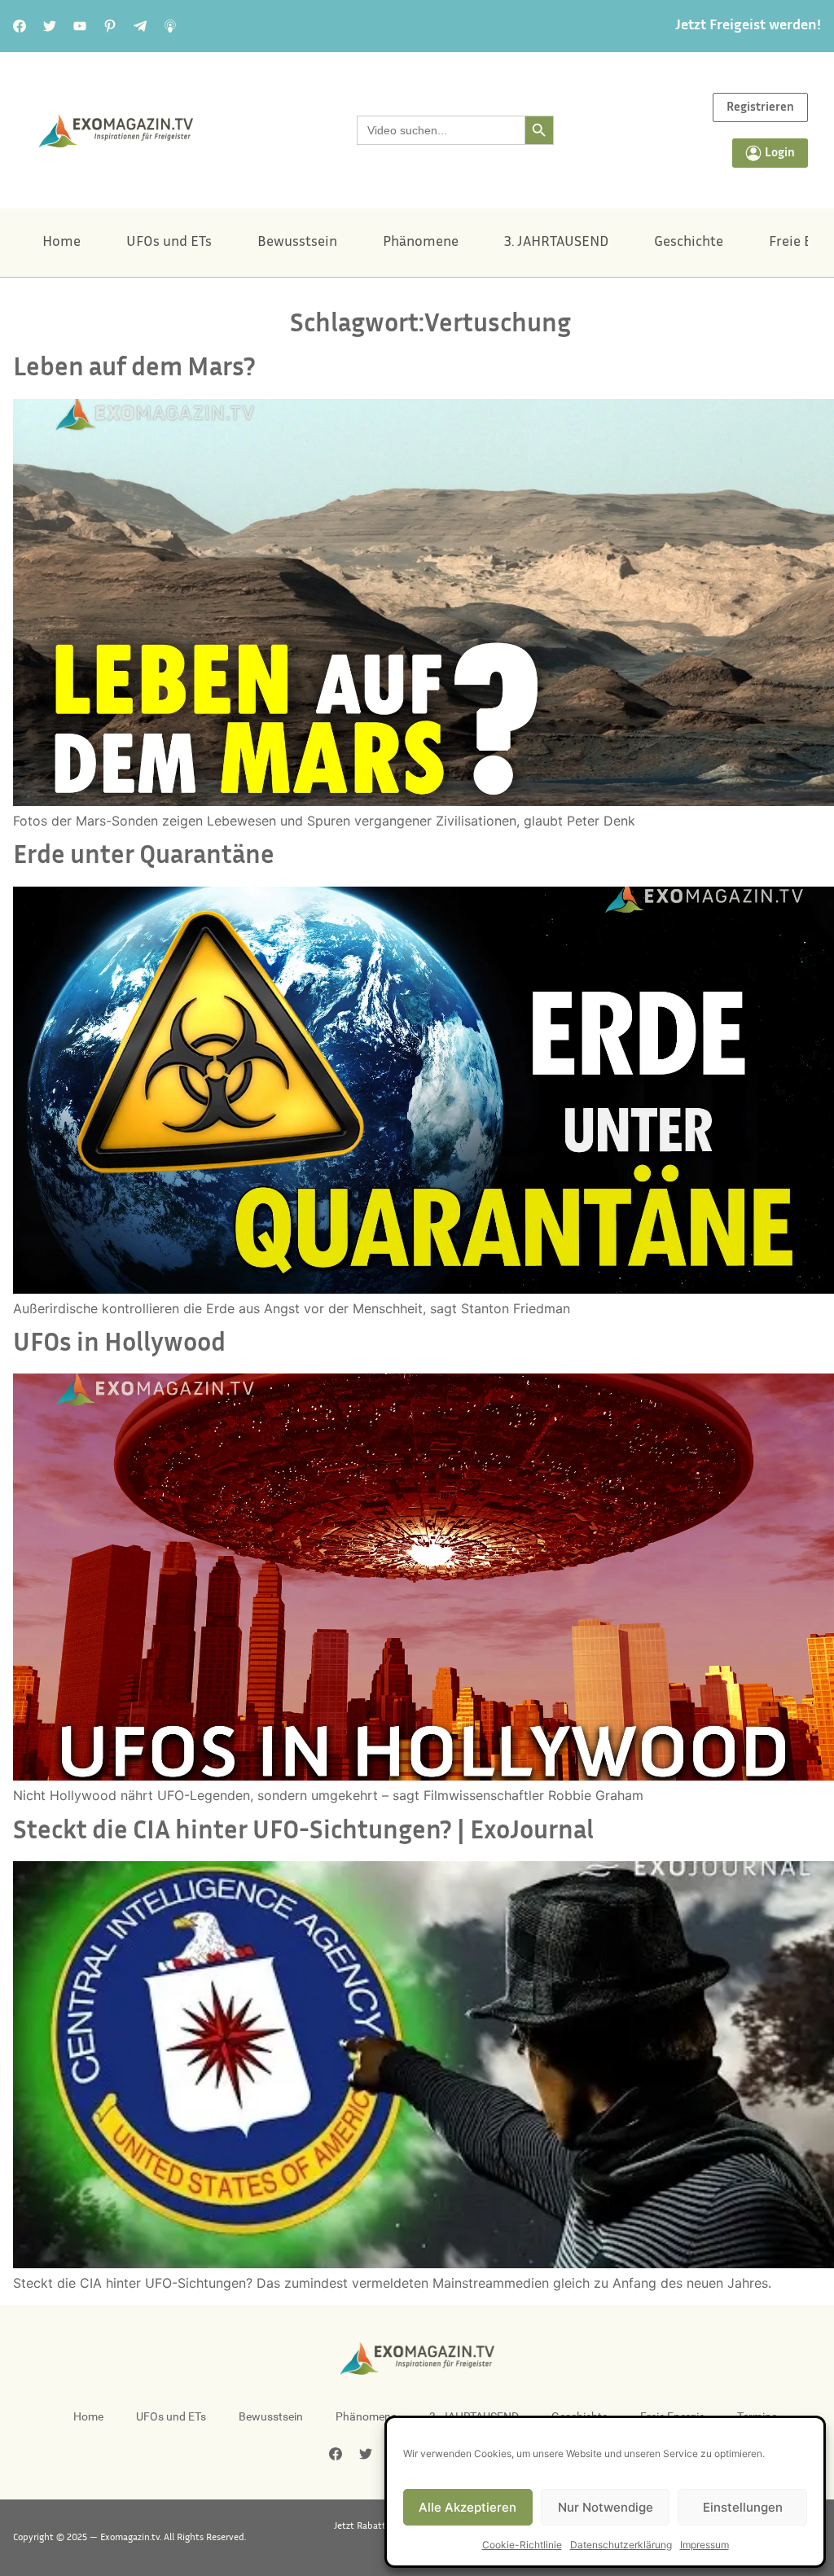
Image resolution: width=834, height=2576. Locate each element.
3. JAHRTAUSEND (556, 243)
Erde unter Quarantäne (144, 857)
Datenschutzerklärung (621, 2545)
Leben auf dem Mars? (134, 369)
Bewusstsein (297, 243)
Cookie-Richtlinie (522, 2545)
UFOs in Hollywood (119, 1345)
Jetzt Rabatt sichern (376, 2526)
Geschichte (689, 243)
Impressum (705, 2545)
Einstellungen (743, 2507)
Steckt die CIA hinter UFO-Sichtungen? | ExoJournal (303, 1832)
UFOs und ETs (169, 243)
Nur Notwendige (606, 2507)
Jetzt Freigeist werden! (748, 26)
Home (61, 243)
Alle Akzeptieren (467, 2507)
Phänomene (421, 243)
